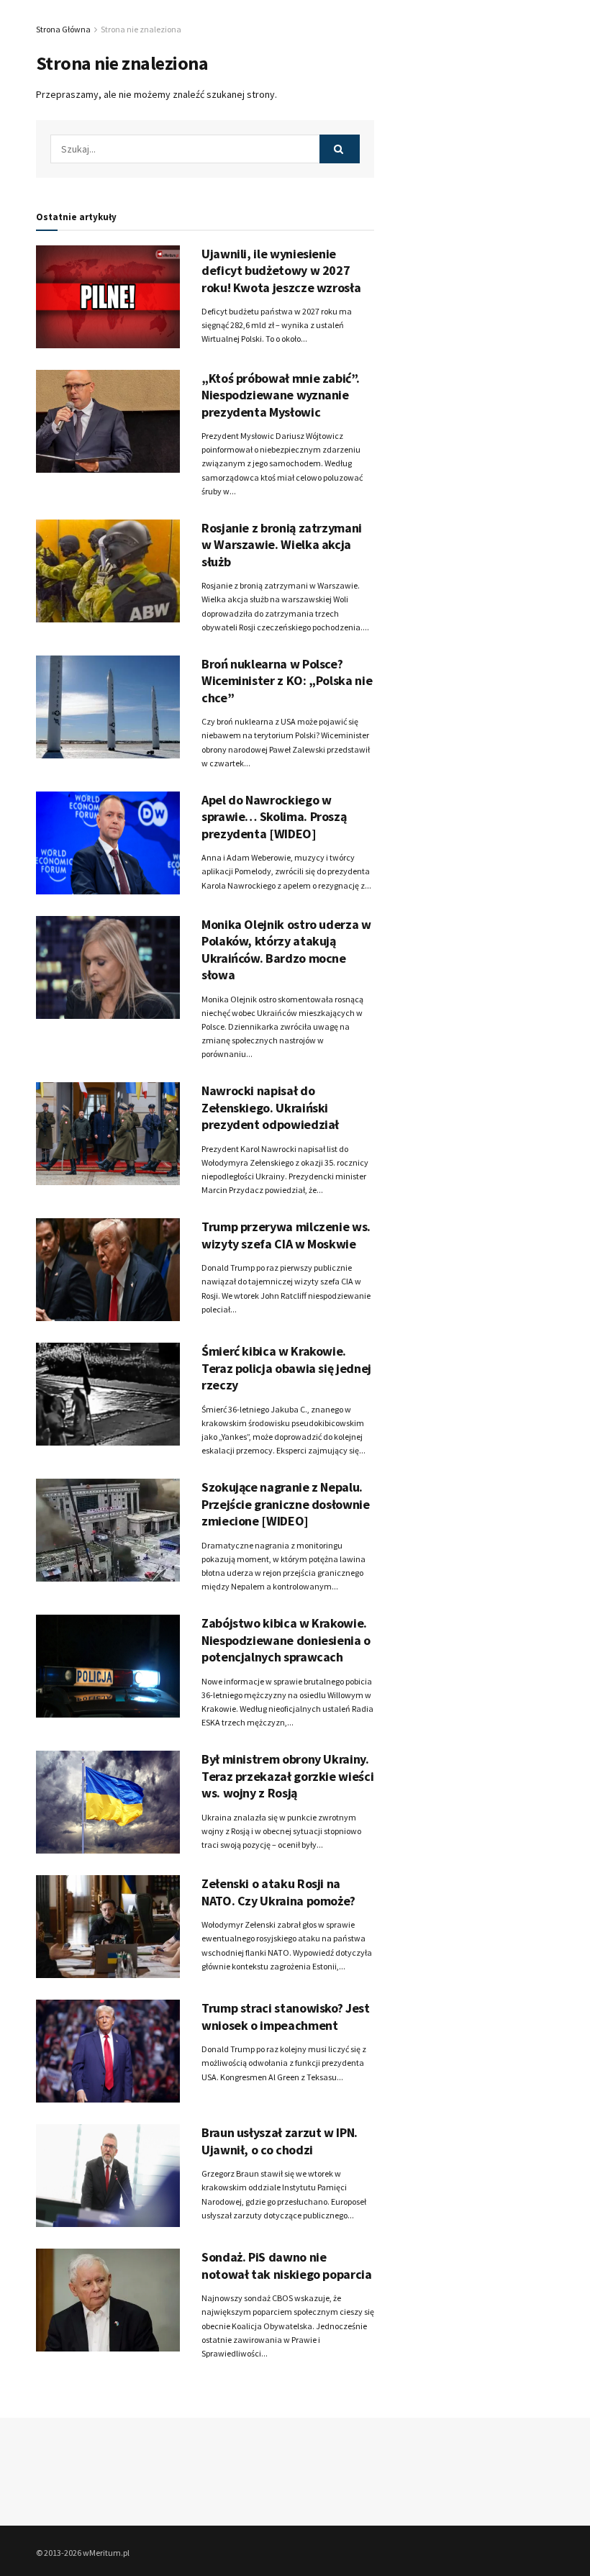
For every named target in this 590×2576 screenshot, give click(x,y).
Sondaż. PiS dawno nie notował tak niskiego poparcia (287, 2265)
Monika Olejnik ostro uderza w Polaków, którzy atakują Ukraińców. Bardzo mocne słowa (286, 949)
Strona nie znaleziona (141, 29)
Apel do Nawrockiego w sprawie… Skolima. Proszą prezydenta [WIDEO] (274, 817)
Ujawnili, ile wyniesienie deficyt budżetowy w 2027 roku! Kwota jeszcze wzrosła (281, 271)
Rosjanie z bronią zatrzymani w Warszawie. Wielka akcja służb (282, 545)
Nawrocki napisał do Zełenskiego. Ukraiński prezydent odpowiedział (270, 1107)
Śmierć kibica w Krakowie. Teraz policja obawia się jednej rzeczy (286, 1368)
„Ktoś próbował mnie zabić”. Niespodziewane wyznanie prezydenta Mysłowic (280, 395)
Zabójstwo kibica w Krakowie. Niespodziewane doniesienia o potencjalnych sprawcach (286, 1640)
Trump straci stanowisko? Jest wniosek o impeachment (286, 2016)
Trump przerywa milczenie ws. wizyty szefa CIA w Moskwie (286, 1235)
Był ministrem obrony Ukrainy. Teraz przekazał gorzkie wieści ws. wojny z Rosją (287, 1776)
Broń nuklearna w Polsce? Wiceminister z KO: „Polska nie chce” (287, 681)
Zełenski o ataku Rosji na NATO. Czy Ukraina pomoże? (278, 1892)
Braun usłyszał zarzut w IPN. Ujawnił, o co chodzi (280, 2141)
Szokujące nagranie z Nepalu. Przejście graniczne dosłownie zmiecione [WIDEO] (286, 1504)
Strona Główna (63, 29)
